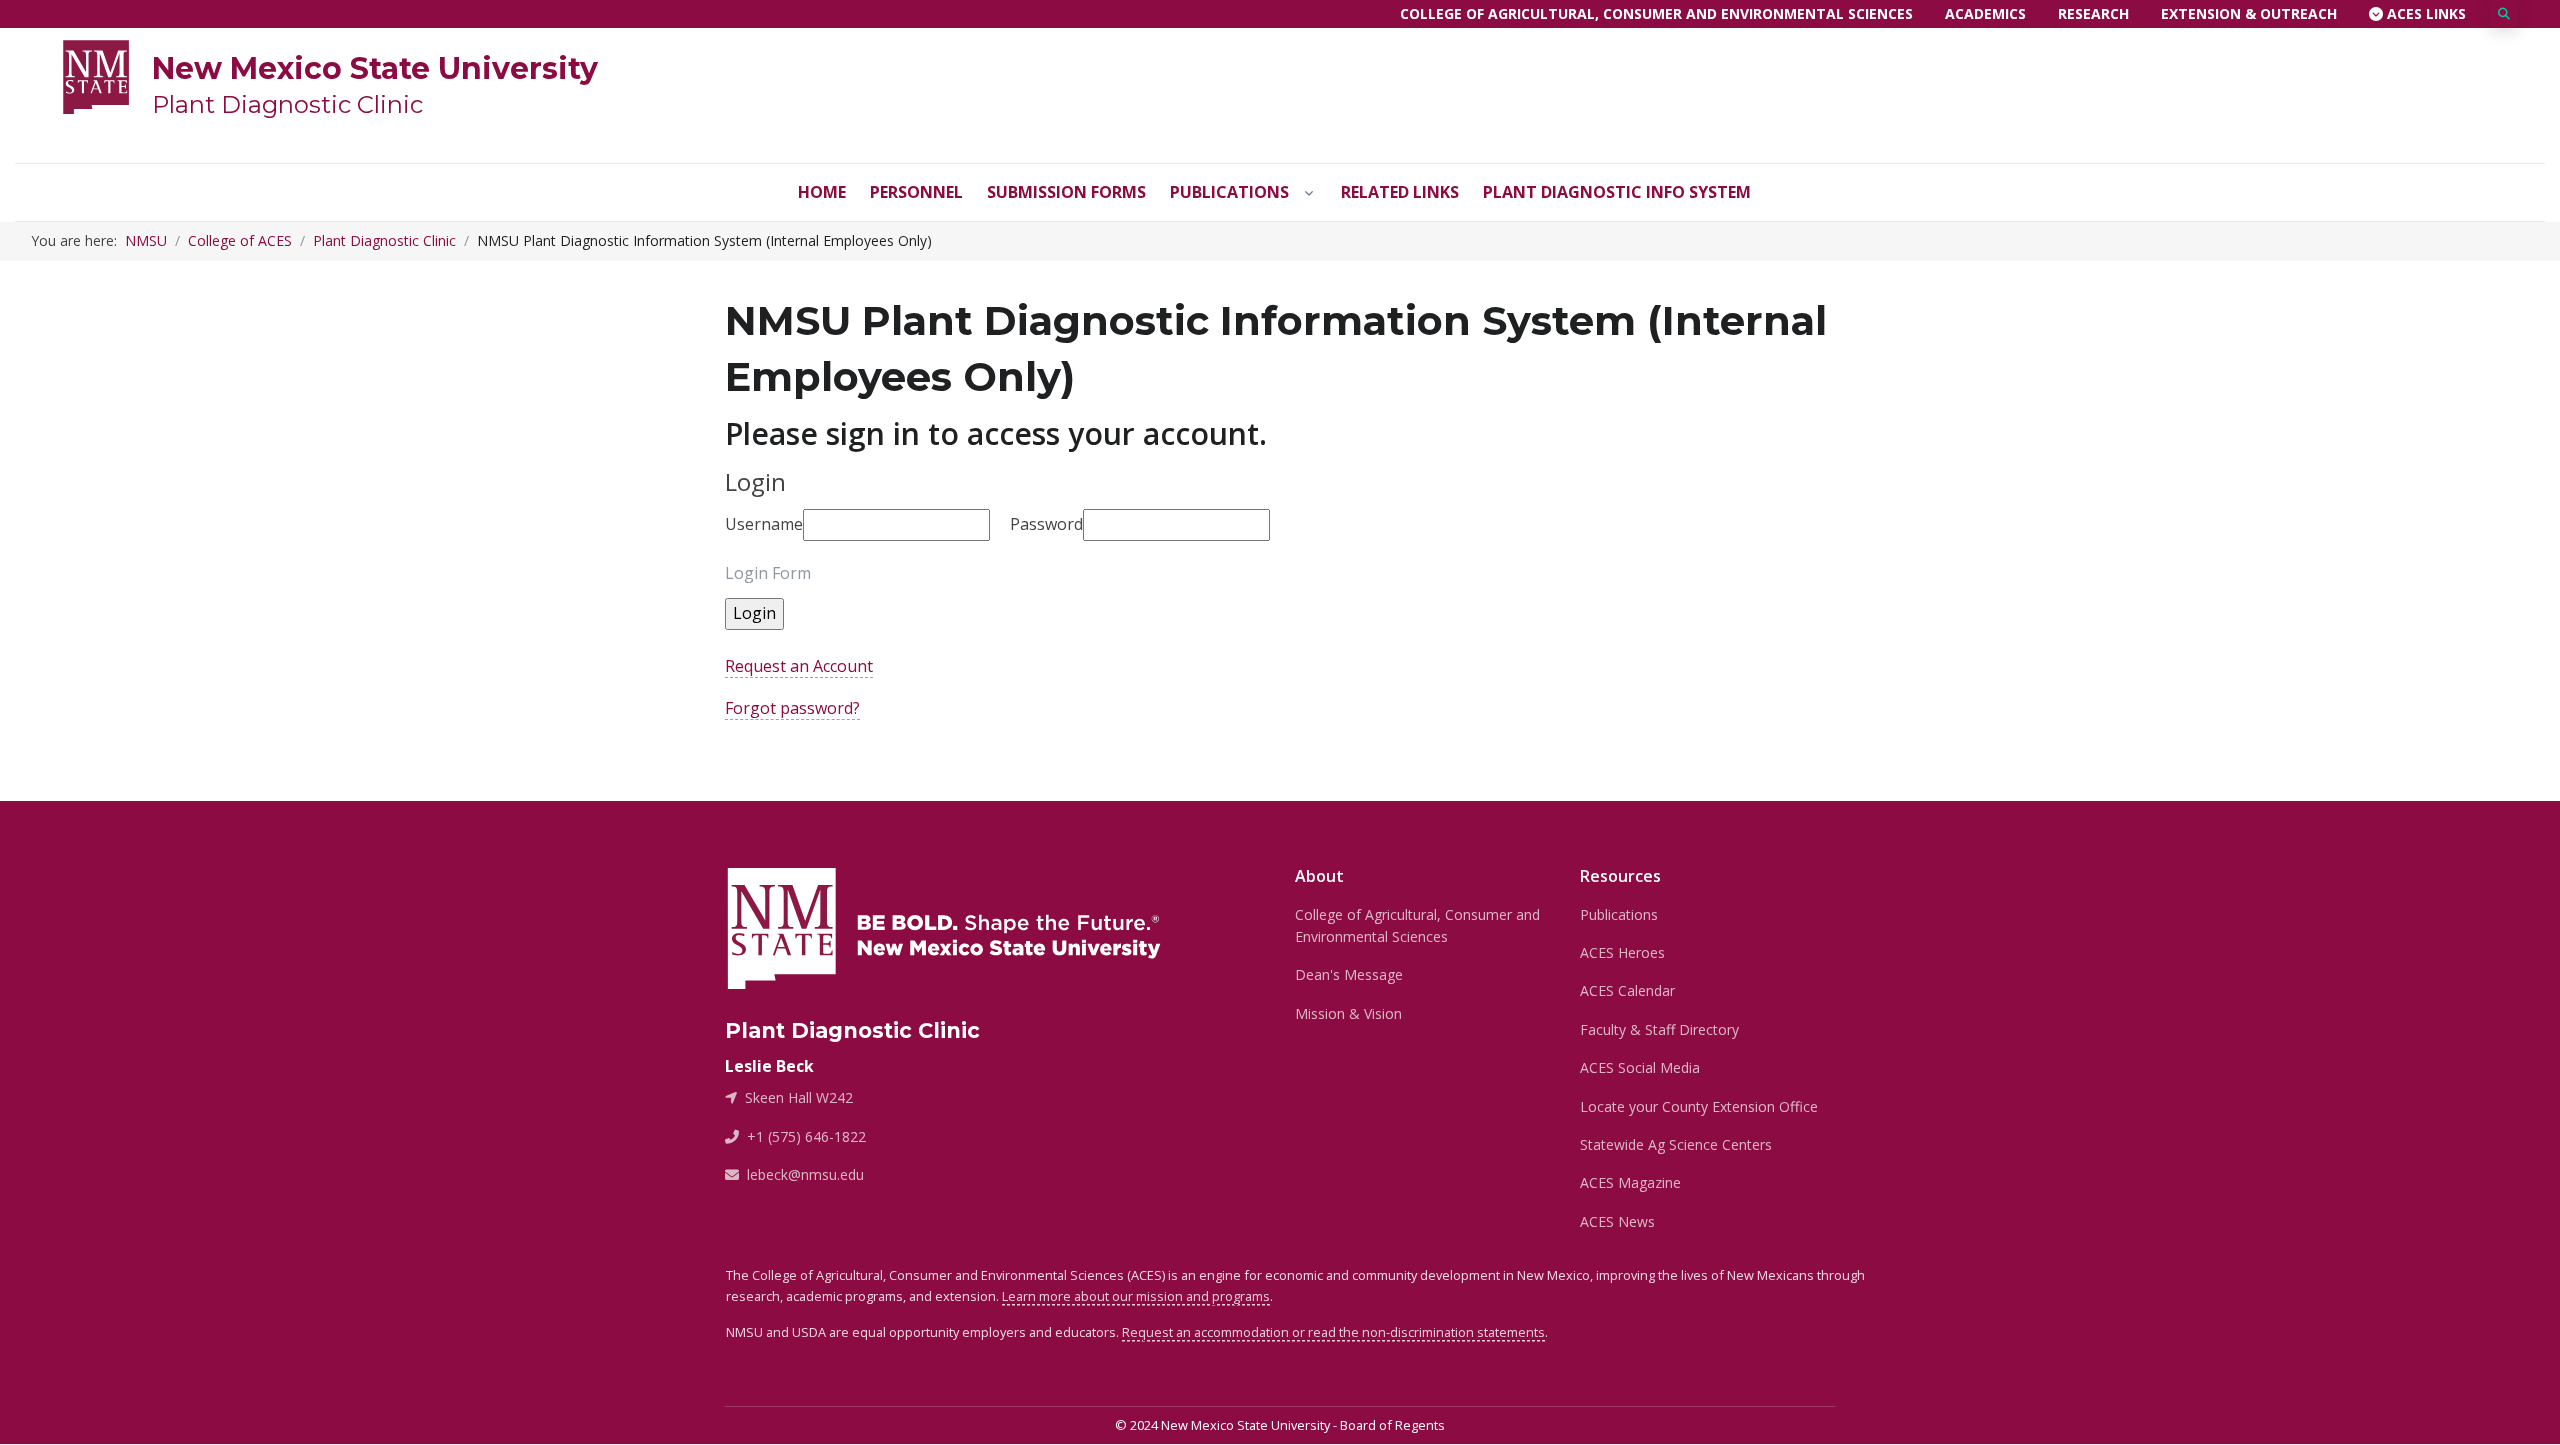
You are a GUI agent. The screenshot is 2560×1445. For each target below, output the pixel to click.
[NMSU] (96, 75)
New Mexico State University (375, 68)
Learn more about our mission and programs (1136, 1296)
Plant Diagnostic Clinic (287, 104)
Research (2093, 13)
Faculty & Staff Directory (1659, 1029)
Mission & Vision (1348, 1013)
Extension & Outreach (2249, 13)
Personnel (916, 192)
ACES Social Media (1640, 1067)
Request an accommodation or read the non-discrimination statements (1333, 1332)
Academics (1985, 13)
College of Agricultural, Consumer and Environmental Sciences (1656, 13)
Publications (1229, 192)
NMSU (146, 240)
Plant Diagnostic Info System (1617, 192)
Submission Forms (1066, 192)
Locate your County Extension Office (1699, 1106)
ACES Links (2424, 13)
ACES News (1617, 1221)
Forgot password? (792, 708)
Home (822, 192)
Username (764, 524)
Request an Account (799, 666)
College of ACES (240, 240)
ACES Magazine (1630, 1182)
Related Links (1400, 192)
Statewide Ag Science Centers (1676, 1144)
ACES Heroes (1622, 952)
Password (1046, 524)
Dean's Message (1349, 974)
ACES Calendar (1627, 990)
